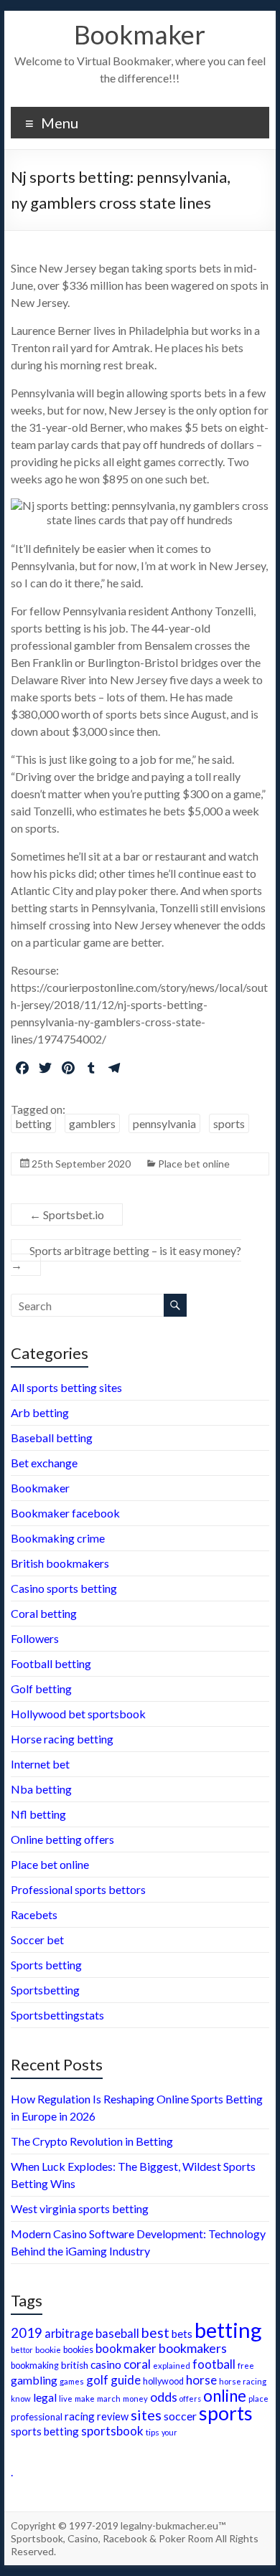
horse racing (243, 2381)
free (246, 2365)
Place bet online (194, 1164)
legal (45, 2397)
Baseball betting (52, 1438)
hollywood (163, 2381)
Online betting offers (62, 1839)
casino (106, 2364)
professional (37, 2417)
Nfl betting (38, 1814)
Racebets (34, 1914)
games (72, 2381)
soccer (180, 2416)
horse (201, 2380)
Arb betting (40, 1412)
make (85, 2398)
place (258, 2399)
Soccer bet (37, 1940)
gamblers (92, 1123)
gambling (34, 2380)
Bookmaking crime (58, 1538)
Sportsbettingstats (57, 2015)
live (66, 2399)
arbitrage (69, 2333)
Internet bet (40, 1764)
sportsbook (112, 2431)
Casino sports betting (64, 1588)
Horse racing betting (62, 1739)
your (169, 2432)
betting (33, 1123)
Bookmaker (140, 34)
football (214, 2364)
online (225, 2396)
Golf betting (41, 1689)
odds (164, 2397)
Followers (35, 1638)
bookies (78, 2350)
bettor (22, 2350)
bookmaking (35, 2366)
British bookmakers (60, 1563)
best (155, 2333)
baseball (117, 2333)
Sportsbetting (45, 1990)
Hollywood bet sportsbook (78, 1714)
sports (229, 1123)
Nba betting (41, 1789)
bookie (48, 2349)
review (113, 2416)
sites (146, 2415)
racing (80, 2416)
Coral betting (44, 1613)
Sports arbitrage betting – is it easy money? (126, 1258)
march (109, 2399)
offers (190, 2399)
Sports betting (46, 1965)
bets (182, 2334)
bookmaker (126, 2348)
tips (153, 2432)
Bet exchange (44, 1463)
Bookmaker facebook (65, 1513)
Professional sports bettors (78, 1889)
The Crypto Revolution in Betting (92, 2141)
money (135, 2399)
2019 (27, 2333)
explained (172, 2366)
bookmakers (193, 2348)
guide (126, 2380)
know (21, 2399)
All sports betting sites (66, 1387)
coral (137, 2364)
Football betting (51, 1663)
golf (97, 2380)
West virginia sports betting (80, 2208)
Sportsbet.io (67, 1214)
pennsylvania (164, 1123)
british (75, 2365)
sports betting (45, 2431)
